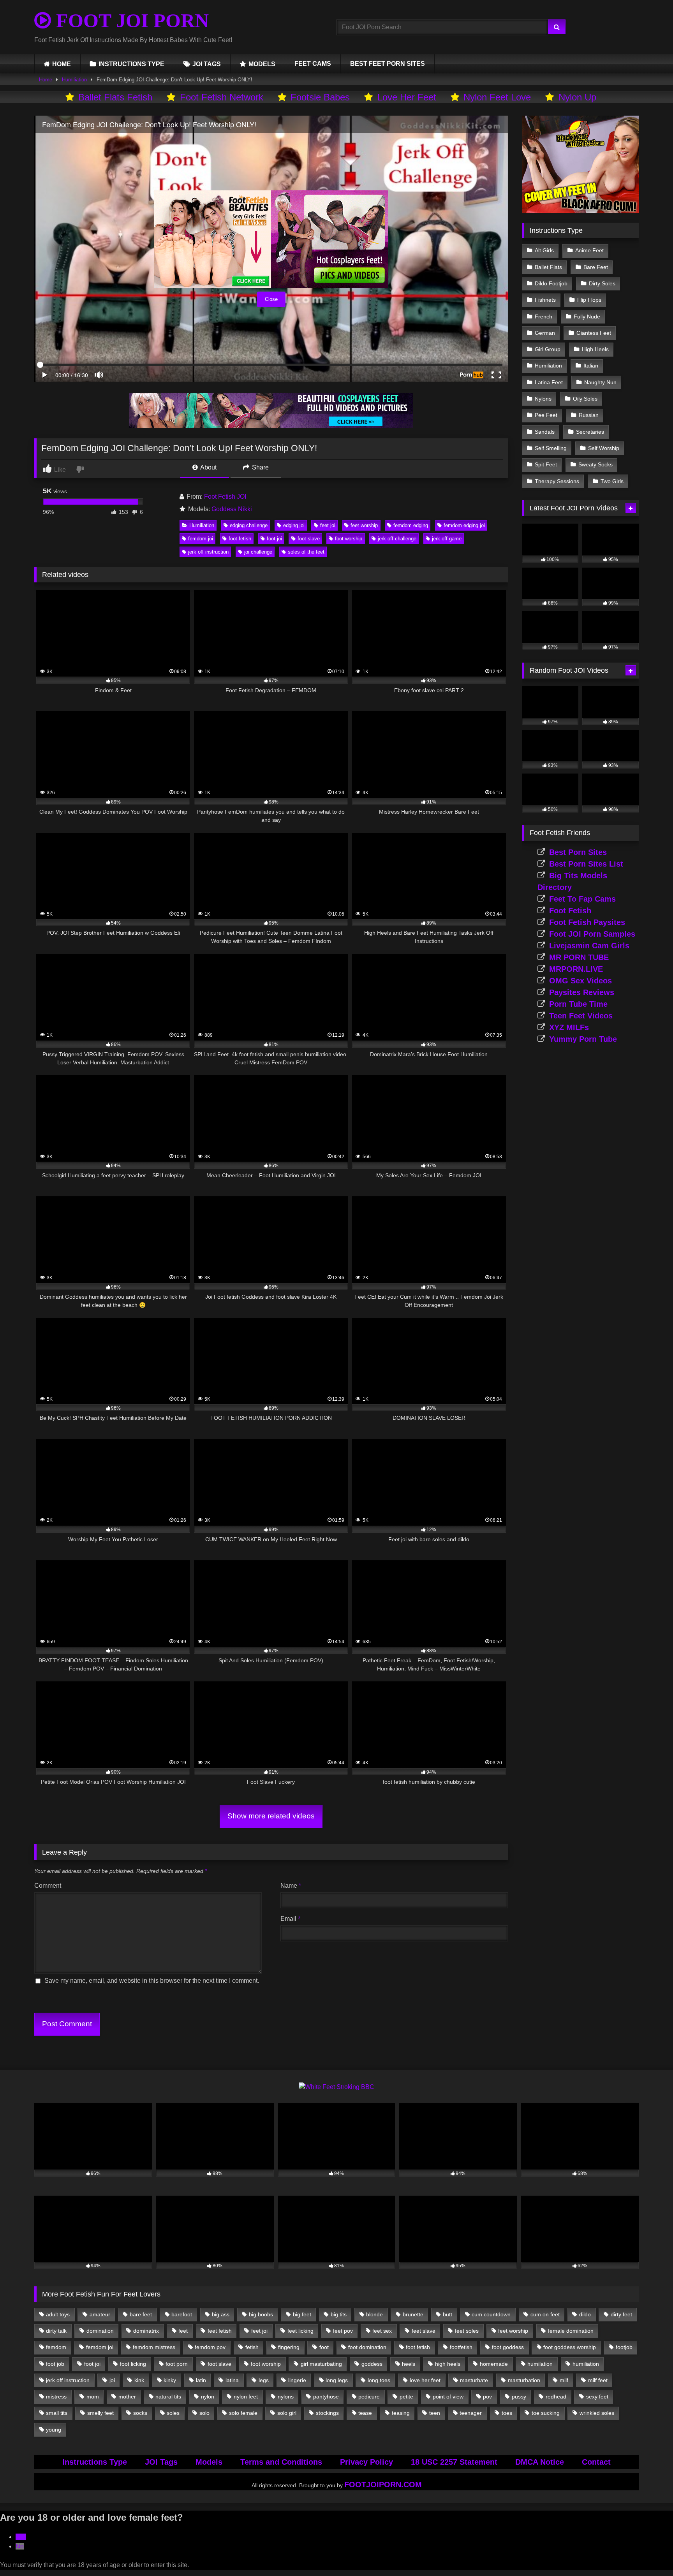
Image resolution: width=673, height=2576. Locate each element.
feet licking (300, 2331)
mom (93, 2397)
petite (406, 2397)
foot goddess (508, 2347)
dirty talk (56, 2331)
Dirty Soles (602, 283)
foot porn (177, 2364)
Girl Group (548, 349)
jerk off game (447, 539)
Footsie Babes (320, 97)
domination (100, 2331)
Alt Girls (544, 250)
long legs (337, 2380)
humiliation (586, 2364)
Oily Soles (585, 399)
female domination (571, 2331)
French (544, 317)
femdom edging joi (464, 525)
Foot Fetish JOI (225, 497)
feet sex (382, 2331)
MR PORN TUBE (579, 957)
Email (290, 1919)
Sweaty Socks (595, 464)
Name (291, 1886)
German (545, 333)
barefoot (182, 2314)
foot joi (274, 539)
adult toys (58, 2314)
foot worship (349, 539)
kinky (170, 2380)
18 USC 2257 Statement (454, 2462)
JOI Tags (161, 2462)
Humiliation (74, 80)
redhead (556, 2397)
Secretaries (590, 432)
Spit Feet (546, 464)
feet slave (424, 2331)
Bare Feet (596, 267)
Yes (21, 2537)
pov (487, 2397)
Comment (48, 1886)
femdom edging (411, 525)
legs (264, 2380)
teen (435, 2413)
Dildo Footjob (551, 283)
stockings (327, 2413)
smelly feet (100, 2413)
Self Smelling (551, 448)
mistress (56, 2397)
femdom (56, 2347)
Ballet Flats (548, 267)
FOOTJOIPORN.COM (383, 2485)
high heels (448, 2364)
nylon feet (246, 2397)
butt (447, 2314)
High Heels (595, 349)
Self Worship (604, 448)
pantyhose (326, 2397)
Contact (596, 2462)
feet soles (467, 2331)
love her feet (425, 2380)
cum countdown (491, 2314)
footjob (624, 2347)
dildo (585, 2314)
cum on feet (545, 2314)
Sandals (545, 432)
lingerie (297, 2380)
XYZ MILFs (569, 1027)
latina (232, 2380)
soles (173, 2413)
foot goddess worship (570, 2347)
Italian (591, 366)
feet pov (343, 2331)
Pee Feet (546, 415)
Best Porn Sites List (586, 864)
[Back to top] (649, 2553)
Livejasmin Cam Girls (589, 946)
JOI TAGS (207, 64)
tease (365, 2413)
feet (183, 2331)
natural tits (168, 2397)
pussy (519, 2397)
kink (139, 2380)
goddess (372, 2364)
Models (209, 2462)
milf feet (598, 2380)
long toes (379, 2380)
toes (507, 2413)
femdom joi (201, 539)
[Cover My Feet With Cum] (580, 211)
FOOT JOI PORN (130, 21)
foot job (55, 2364)
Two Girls (612, 481)
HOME (62, 64)
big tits (339, 2314)
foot (324, 2347)
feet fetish (220, 2331)
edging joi (294, 525)
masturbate (474, 2380)
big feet (302, 2314)
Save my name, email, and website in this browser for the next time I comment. (152, 1981)
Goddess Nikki (232, 509)
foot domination (367, 2347)
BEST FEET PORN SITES (388, 64)
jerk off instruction (208, 552)
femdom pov (210, 2347)
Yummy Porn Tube (583, 1039)
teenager (471, 2413)
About (208, 467)
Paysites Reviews (582, 992)
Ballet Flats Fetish (115, 97)
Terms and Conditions (281, 2462)
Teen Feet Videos (581, 1016)
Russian (589, 415)
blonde (374, 2314)
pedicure (369, 2397)
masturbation (524, 2380)
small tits (57, 2413)
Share (260, 467)
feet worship (364, 525)
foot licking (133, 2364)
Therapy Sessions (557, 481)
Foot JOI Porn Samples (592, 934)
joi (112, 2380)
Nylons (543, 399)
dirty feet (621, 2314)
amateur (100, 2314)
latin (201, 2380)
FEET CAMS (313, 64)
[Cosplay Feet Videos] (271, 426)
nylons (286, 2397)
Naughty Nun (600, 382)
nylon (208, 2397)
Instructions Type (95, 2462)
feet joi (328, 525)
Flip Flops (589, 300)
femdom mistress (154, 2347)
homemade (494, 2364)
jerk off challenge (397, 539)
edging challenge (249, 525)
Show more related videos (271, 1816)
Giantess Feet (594, 333)
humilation (540, 2364)
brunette (413, 2314)
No (20, 2546)
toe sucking (546, 2413)
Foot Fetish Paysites (587, 922)
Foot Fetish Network (222, 97)
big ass (221, 2314)
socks (140, 2413)
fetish (252, 2347)
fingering (289, 2347)
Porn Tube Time (578, 1004)
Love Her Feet (407, 97)
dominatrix (146, 2331)
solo (204, 2413)
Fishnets (545, 300)
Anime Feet (589, 250)
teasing (401, 2413)
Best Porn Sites (578, 852)
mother (127, 2397)
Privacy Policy (366, 2462)
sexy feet (597, 2397)
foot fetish (240, 539)
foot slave (309, 539)
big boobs (261, 2314)
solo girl (287, 2413)
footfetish (461, 2347)
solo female (243, 2413)
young (54, 2430)
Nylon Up (577, 97)
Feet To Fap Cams (582, 899)
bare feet (141, 2314)
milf (564, 2380)
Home (46, 80)
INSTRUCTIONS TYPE (131, 64)
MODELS (262, 64)
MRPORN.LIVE (576, 969)
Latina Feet (549, 382)
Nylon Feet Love (497, 97)
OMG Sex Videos (581, 981)
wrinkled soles (597, 2413)
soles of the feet (306, 552)
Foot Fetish (570, 911)
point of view (448, 2397)
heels (409, 2364)
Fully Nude (587, 317)
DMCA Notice (540, 2462)
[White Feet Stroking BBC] (336, 2087)
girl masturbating (321, 2364)
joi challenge (258, 552)
